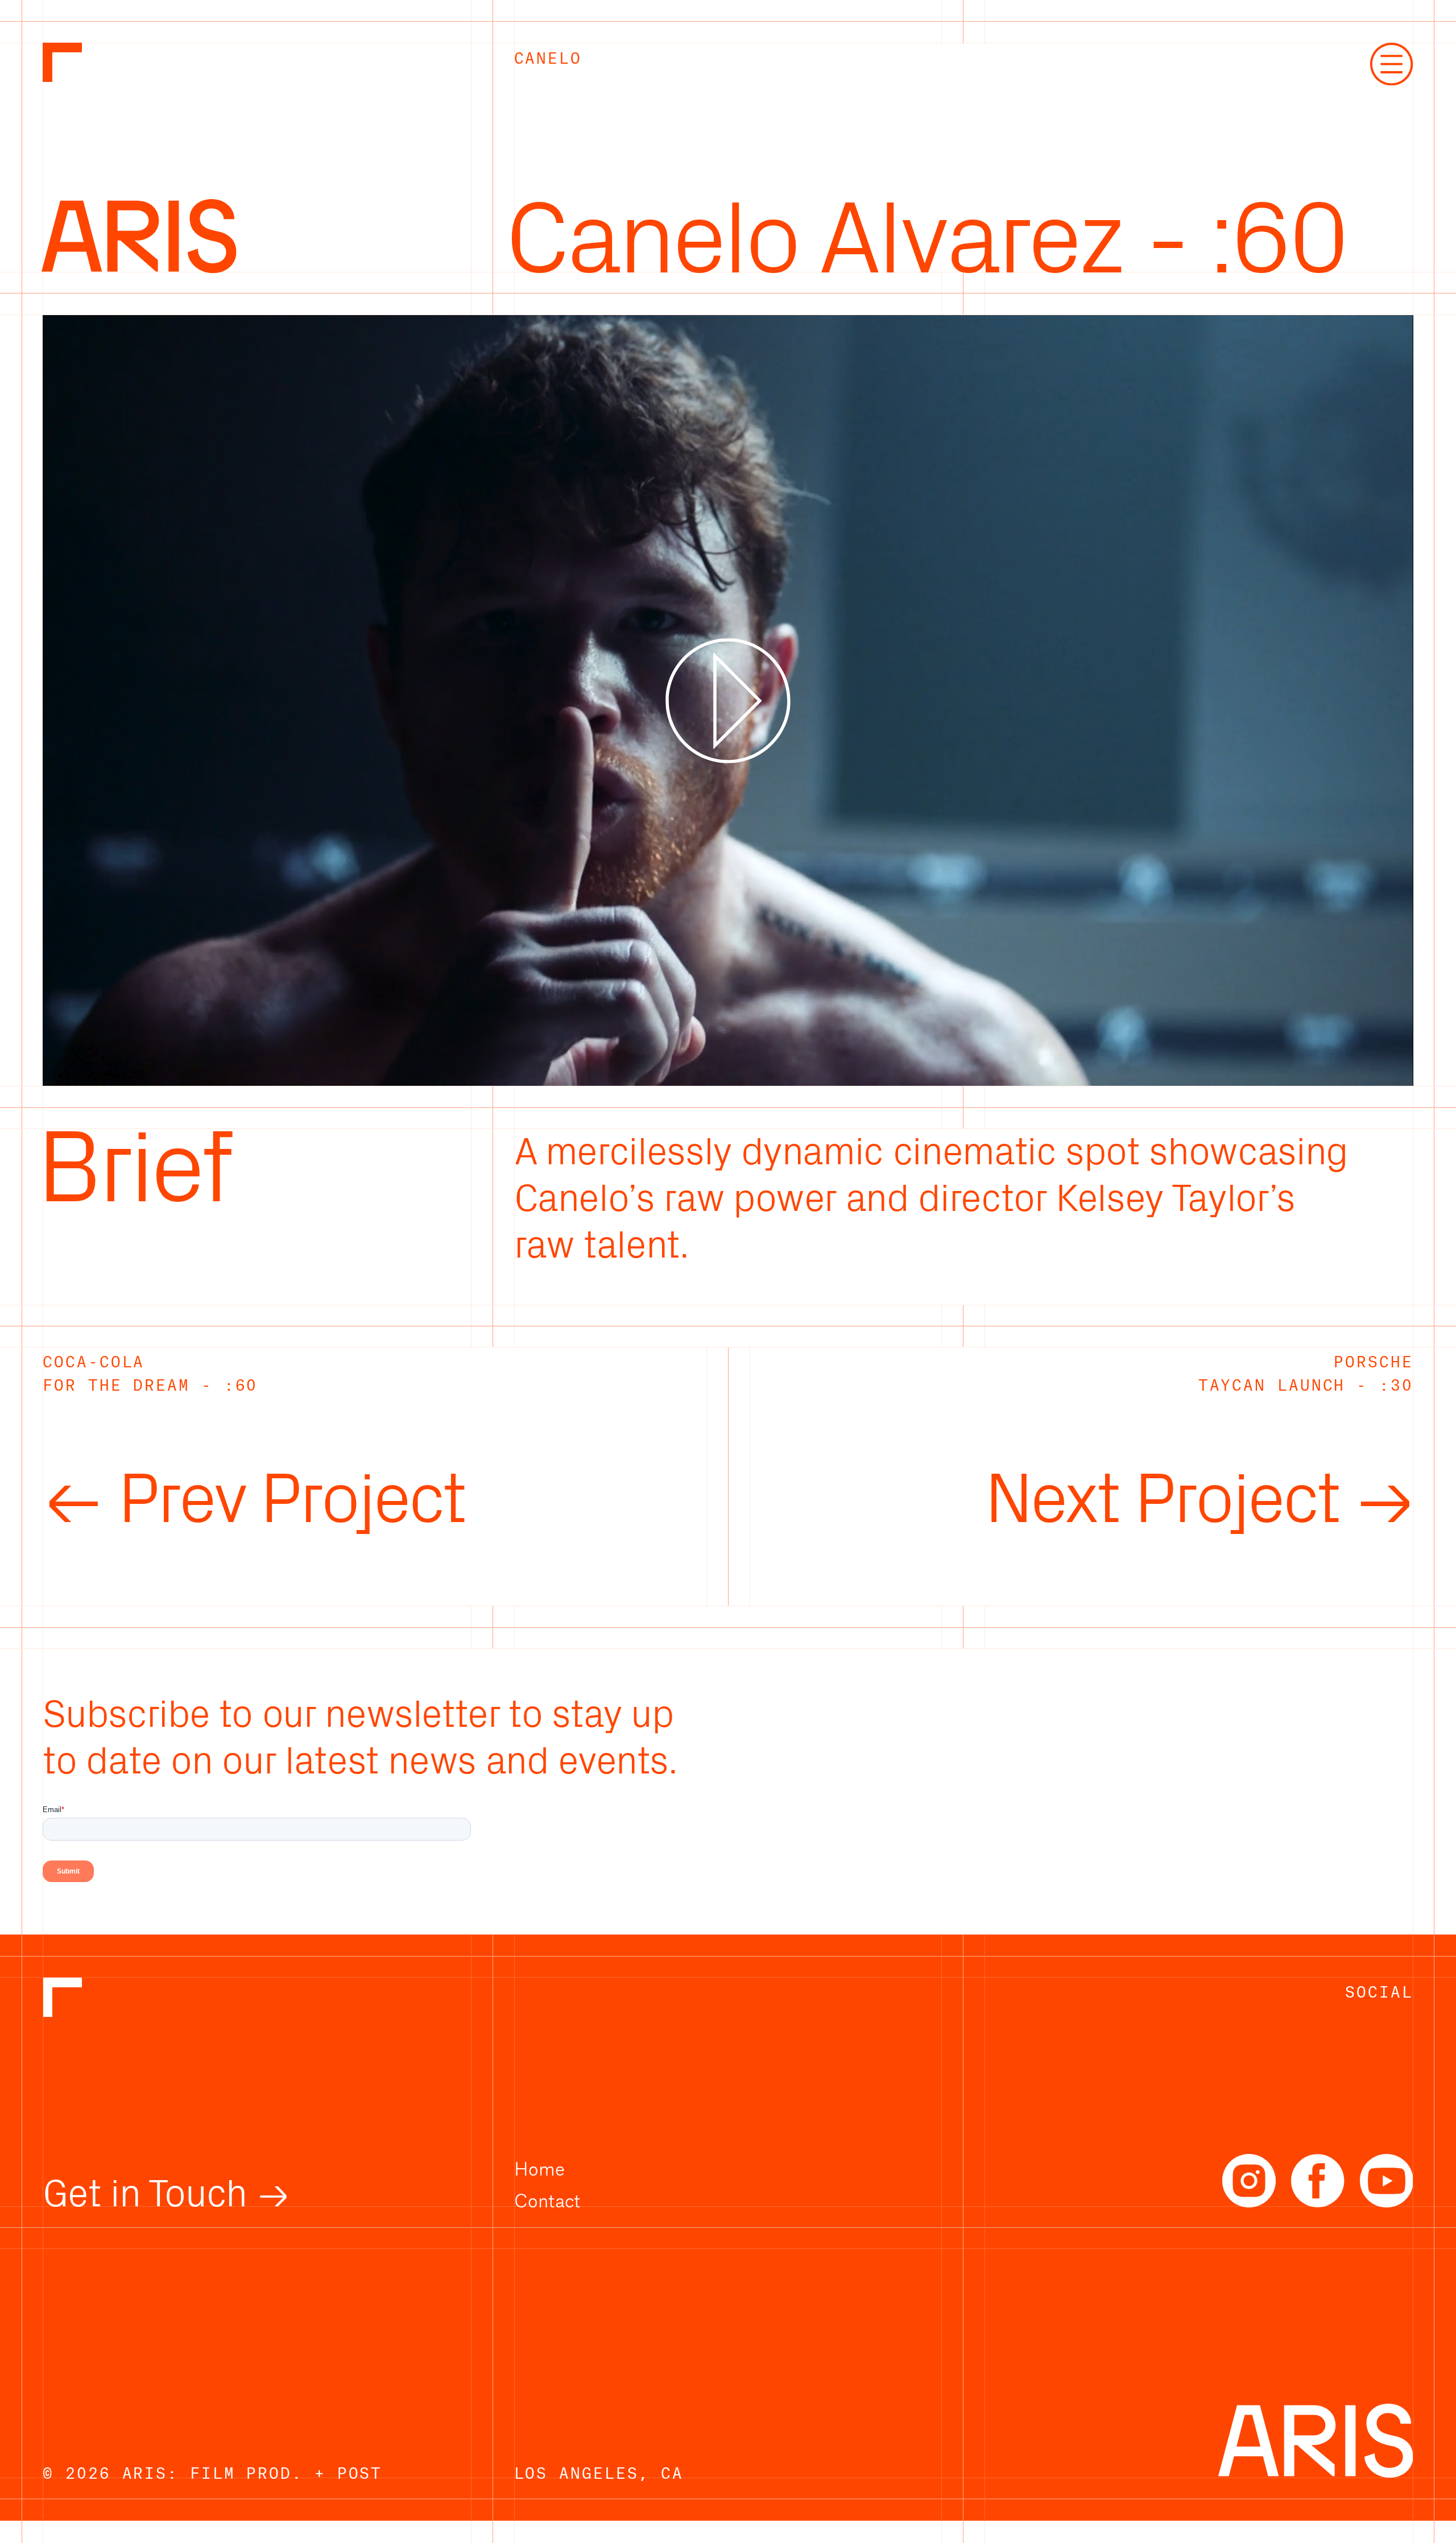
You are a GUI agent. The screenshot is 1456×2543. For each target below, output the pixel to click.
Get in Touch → (166, 2194)
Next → (1199, 1500)
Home (539, 2168)
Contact (547, 2200)
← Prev (253, 1500)
